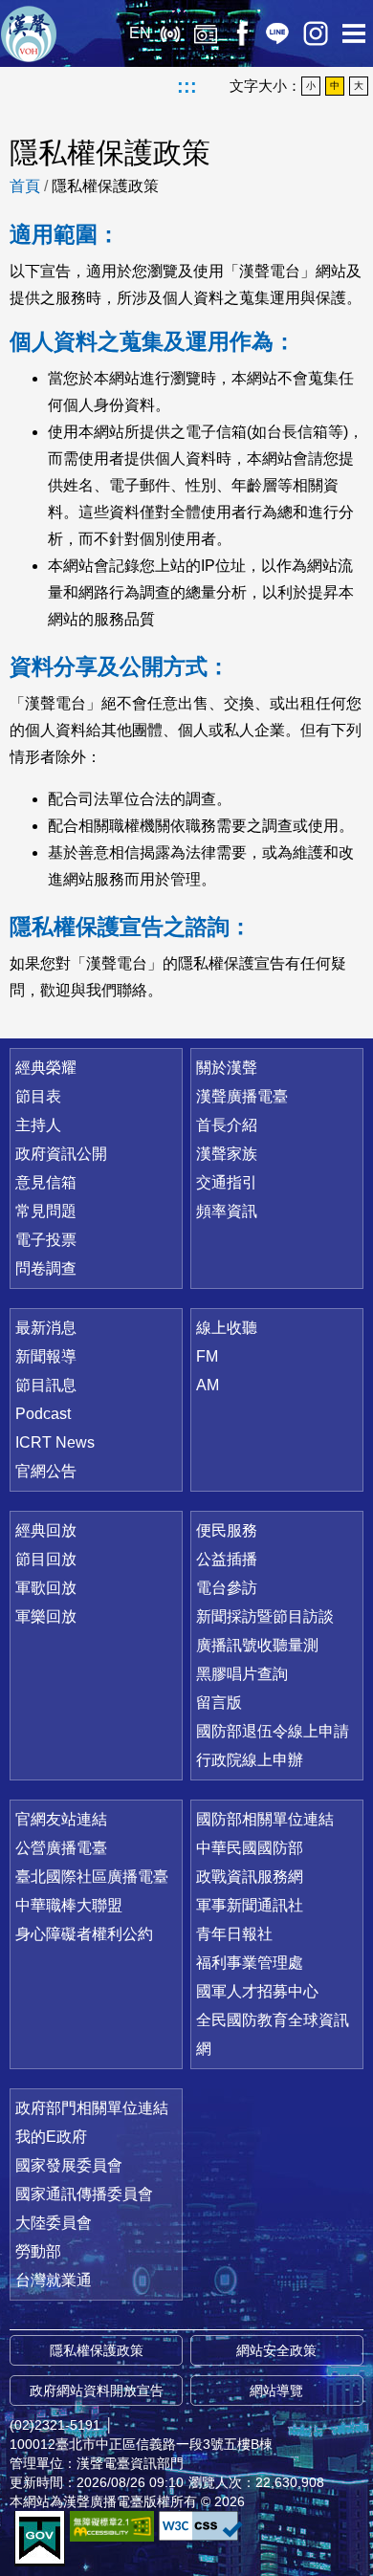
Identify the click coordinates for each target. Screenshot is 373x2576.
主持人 (38, 1125)
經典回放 (206, 33)
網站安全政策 (276, 2350)
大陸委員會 (54, 2223)
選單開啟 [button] (354, 33)
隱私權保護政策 (105, 186)
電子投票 (46, 1240)
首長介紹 (227, 1125)
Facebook (241, 33)
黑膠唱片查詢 (242, 1674)
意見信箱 (46, 1182)
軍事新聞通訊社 (250, 1905)
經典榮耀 (46, 1068)
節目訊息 (46, 1385)
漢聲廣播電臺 (29, 33)
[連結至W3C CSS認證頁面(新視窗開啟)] (201, 2526)
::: (187, 86)
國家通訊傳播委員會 (84, 2194)
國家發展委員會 (69, 2165)
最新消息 (46, 1328)
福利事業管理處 (250, 1963)
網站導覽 (276, 2390)
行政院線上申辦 (250, 1760)
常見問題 (46, 1211)
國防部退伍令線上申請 (273, 1731)
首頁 (25, 186)
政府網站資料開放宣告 (97, 2390)
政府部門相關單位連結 (92, 2108)
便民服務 (227, 1530)
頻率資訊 (227, 1211)
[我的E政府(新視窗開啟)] (40, 2539)
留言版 (219, 1703)
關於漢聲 (227, 1068)
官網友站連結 (61, 1819)
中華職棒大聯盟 (69, 1905)
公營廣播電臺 (61, 1848)
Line (277, 33)
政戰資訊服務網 (250, 1877)
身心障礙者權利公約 (84, 1934)
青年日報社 (234, 1934)
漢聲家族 (227, 1154)
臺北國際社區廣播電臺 (92, 1877)
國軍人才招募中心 (257, 1991)
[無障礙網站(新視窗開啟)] (112, 2526)
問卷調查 (46, 1268)
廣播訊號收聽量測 (257, 1645)
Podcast (43, 1414)
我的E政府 (51, 2137)
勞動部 (38, 2251)
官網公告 (46, 1471)
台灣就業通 (54, 2280)
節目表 (38, 1096)
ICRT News (55, 1442)
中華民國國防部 (250, 1848)
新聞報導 (46, 1356)
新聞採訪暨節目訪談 (265, 1616)
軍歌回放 (46, 1588)
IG (316, 33)
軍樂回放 (46, 1616)
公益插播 (227, 1559)
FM (207, 1356)
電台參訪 (227, 1588)
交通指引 (227, 1182)
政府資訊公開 (61, 1154)
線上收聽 (170, 33)
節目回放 (46, 1559)
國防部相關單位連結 (265, 1819)
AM (208, 1385)
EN (140, 33)
